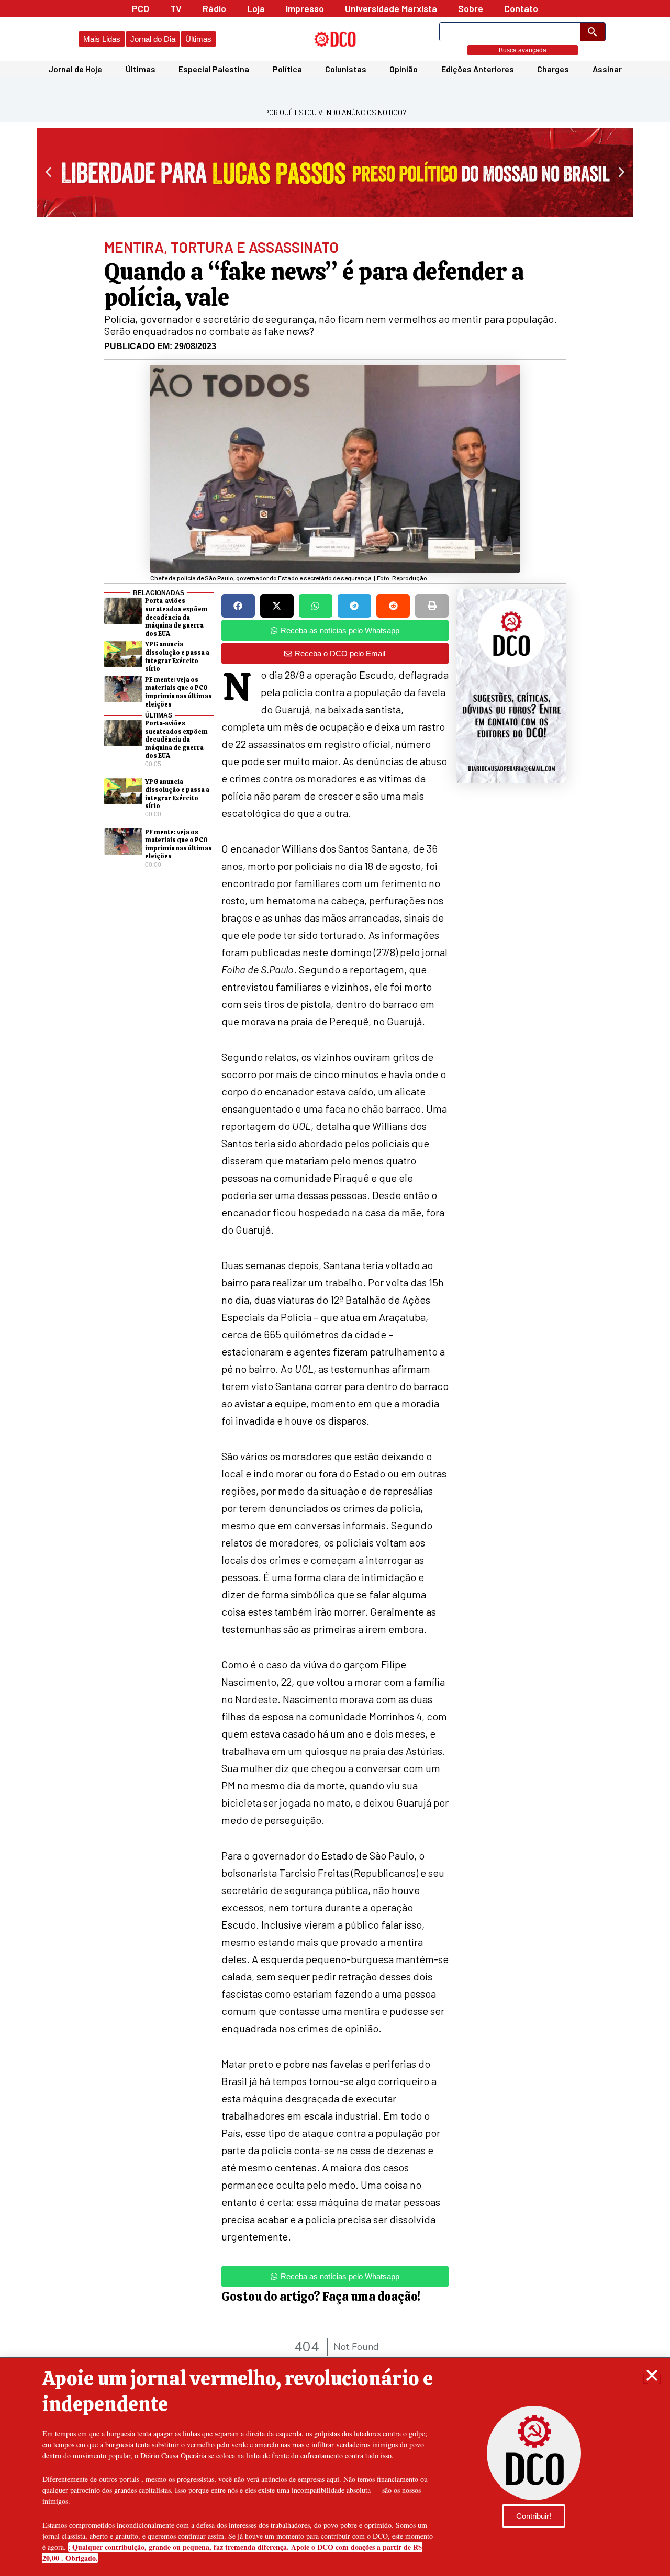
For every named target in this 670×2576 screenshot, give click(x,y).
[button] (652, 2375)
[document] (335, 1288)
